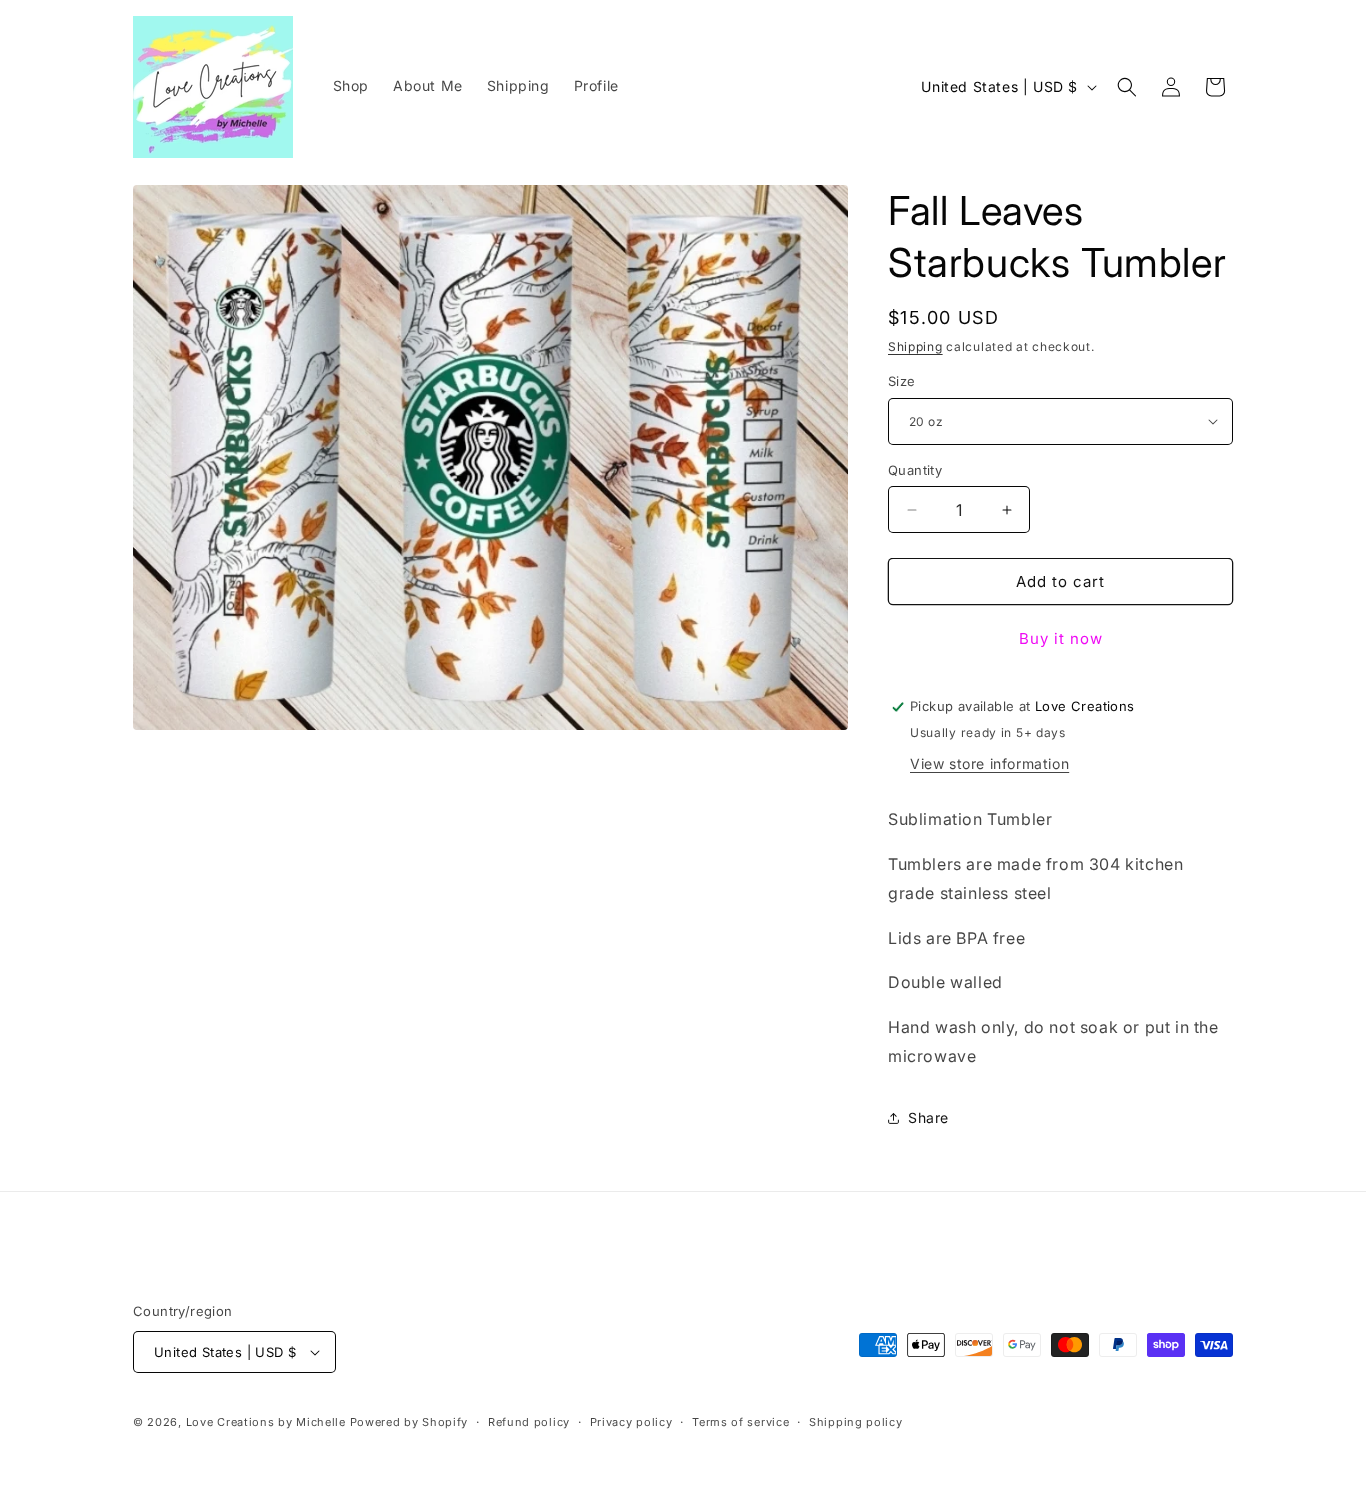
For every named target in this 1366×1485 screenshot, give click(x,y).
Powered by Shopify (409, 1422)
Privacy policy (631, 1422)
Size (902, 381)
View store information (989, 763)
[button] (1127, 87)
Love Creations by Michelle (266, 1422)
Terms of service (740, 1422)
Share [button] (928, 1117)
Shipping (915, 346)
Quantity (915, 470)
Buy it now (1061, 638)
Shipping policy (856, 1422)
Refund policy (529, 1422)
